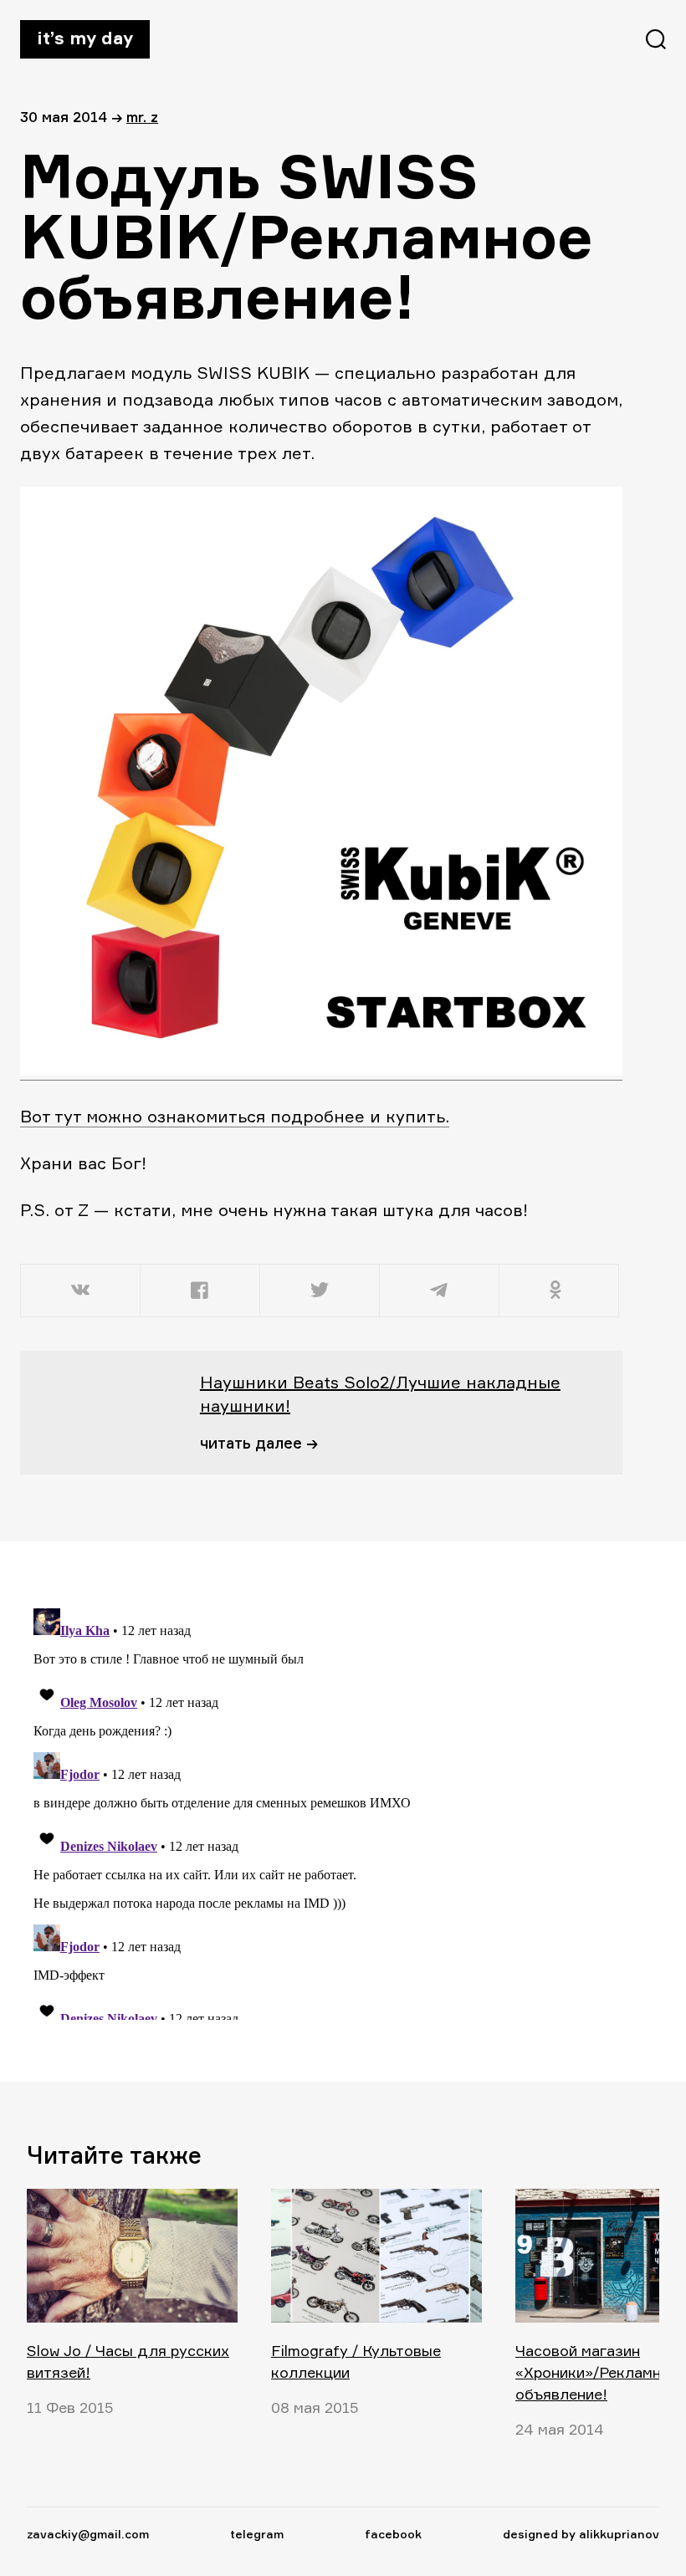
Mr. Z (142, 117)
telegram (257, 2534)
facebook (393, 2534)
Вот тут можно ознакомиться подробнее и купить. (235, 1116)
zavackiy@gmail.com (88, 2534)
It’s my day (85, 38)
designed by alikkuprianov (581, 2534)
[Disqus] (311, 1811)
